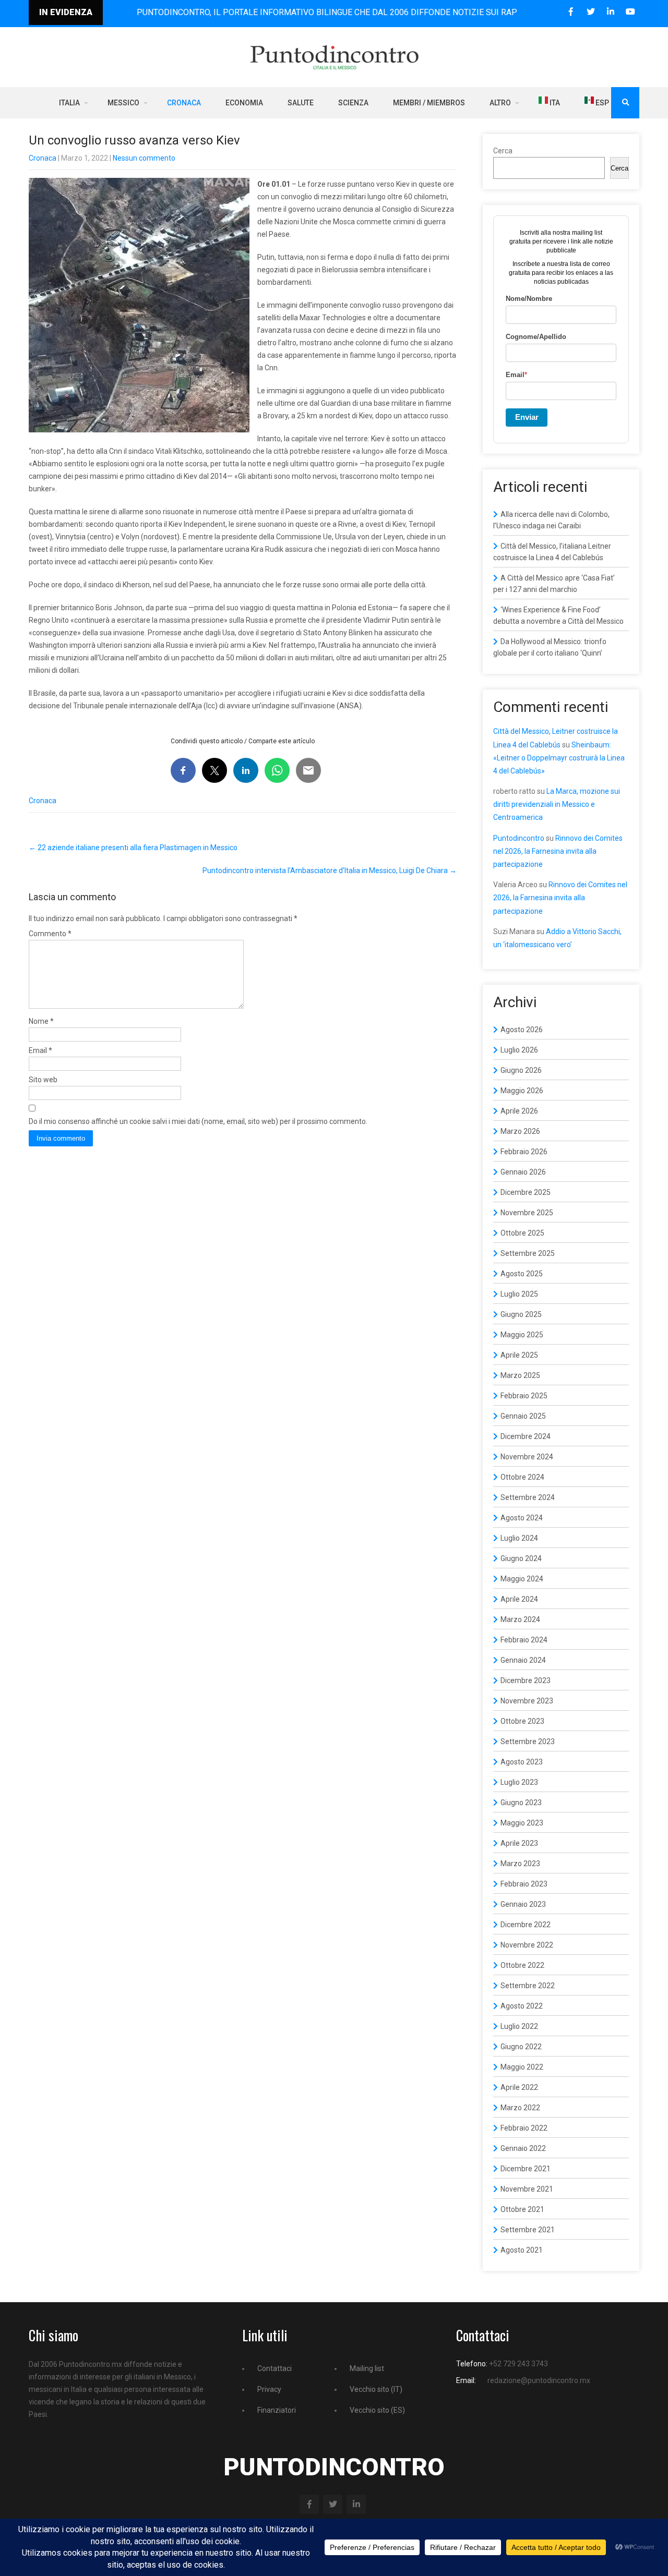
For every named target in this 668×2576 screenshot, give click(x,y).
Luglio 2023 (519, 1782)
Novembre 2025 (527, 1213)
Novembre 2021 (527, 2189)
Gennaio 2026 (523, 1172)
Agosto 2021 (522, 2250)
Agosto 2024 (522, 1518)
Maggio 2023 (522, 1823)
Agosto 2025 (522, 1274)
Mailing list (367, 2368)
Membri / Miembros (429, 103)
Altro (500, 103)
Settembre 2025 (528, 1253)
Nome (41, 1021)
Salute (301, 103)
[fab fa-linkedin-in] (610, 12)
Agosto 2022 (522, 2006)
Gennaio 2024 (523, 1660)
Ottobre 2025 (522, 1233)
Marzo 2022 (520, 2108)
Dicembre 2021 (526, 2169)
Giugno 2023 (521, 1803)
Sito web (43, 1080)
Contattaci (275, 2368)
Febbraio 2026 (524, 1152)
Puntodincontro (519, 838)
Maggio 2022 (522, 2067)
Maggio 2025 (522, 1335)
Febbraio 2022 (524, 2128)
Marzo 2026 (520, 1131)
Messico (123, 103)
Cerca (503, 151)
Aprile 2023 (519, 1843)
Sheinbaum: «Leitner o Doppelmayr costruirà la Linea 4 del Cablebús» (559, 758)
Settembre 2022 (528, 1986)
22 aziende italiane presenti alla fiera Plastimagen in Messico (133, 848)
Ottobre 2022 (522, 1965)
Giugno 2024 (521, 1558)
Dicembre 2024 (526, 1436)
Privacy (269, 2389)
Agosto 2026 (522, 1030)
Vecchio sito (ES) (377, 2410)
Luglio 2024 (519, 1538)
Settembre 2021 (528, 2230)
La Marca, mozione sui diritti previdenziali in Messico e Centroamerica (557, 804)
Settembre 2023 (528, 1741)
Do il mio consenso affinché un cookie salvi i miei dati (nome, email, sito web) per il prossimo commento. (198, 1121)
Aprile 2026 (519, 1111)
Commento (50, 934)
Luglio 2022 (519, 2026)
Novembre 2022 (527, 1945)
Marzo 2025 (520, 1375)
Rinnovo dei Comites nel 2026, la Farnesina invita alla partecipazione (558, 851)
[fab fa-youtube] (630, 12)
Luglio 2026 (519, 1050)
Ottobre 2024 (522, 1477)
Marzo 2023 (520, 1864)
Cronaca (184, 103)
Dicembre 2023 (526, 1680)
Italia (69, 103)
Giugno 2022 (521, 2047)
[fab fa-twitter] (591, 12)
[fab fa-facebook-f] (571, 12)
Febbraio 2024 (524, 1640)
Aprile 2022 (519, 2087)
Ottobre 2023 (522, 1721)
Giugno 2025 (521, 1314)
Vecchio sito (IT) (376, 2389)
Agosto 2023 (522, 1762)
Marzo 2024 (520, 1619)
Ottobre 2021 (522, 2209)
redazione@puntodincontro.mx (539, 2380)
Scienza (353, 103)
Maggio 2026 (522, 1091)
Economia (244, 103)
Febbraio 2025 (524, 1396)
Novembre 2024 (527, 1457)
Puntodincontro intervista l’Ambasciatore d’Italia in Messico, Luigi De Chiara (330, 870)
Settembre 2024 (528, 1497)
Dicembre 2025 (526, 1192)
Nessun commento (144, 158)
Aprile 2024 (519, 1599)
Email (40, 1050)
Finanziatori (277, 2410)
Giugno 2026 (521, 1070)
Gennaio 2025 (523, 1416)
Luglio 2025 (519, 1294)
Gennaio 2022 (523, 2148)
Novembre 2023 (527, 1701)
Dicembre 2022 (526, 1925)
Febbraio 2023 (524, 1884)
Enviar (527, 417)
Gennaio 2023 (523, 1904)
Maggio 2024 (522, 1579)
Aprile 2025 (519, 1355)
